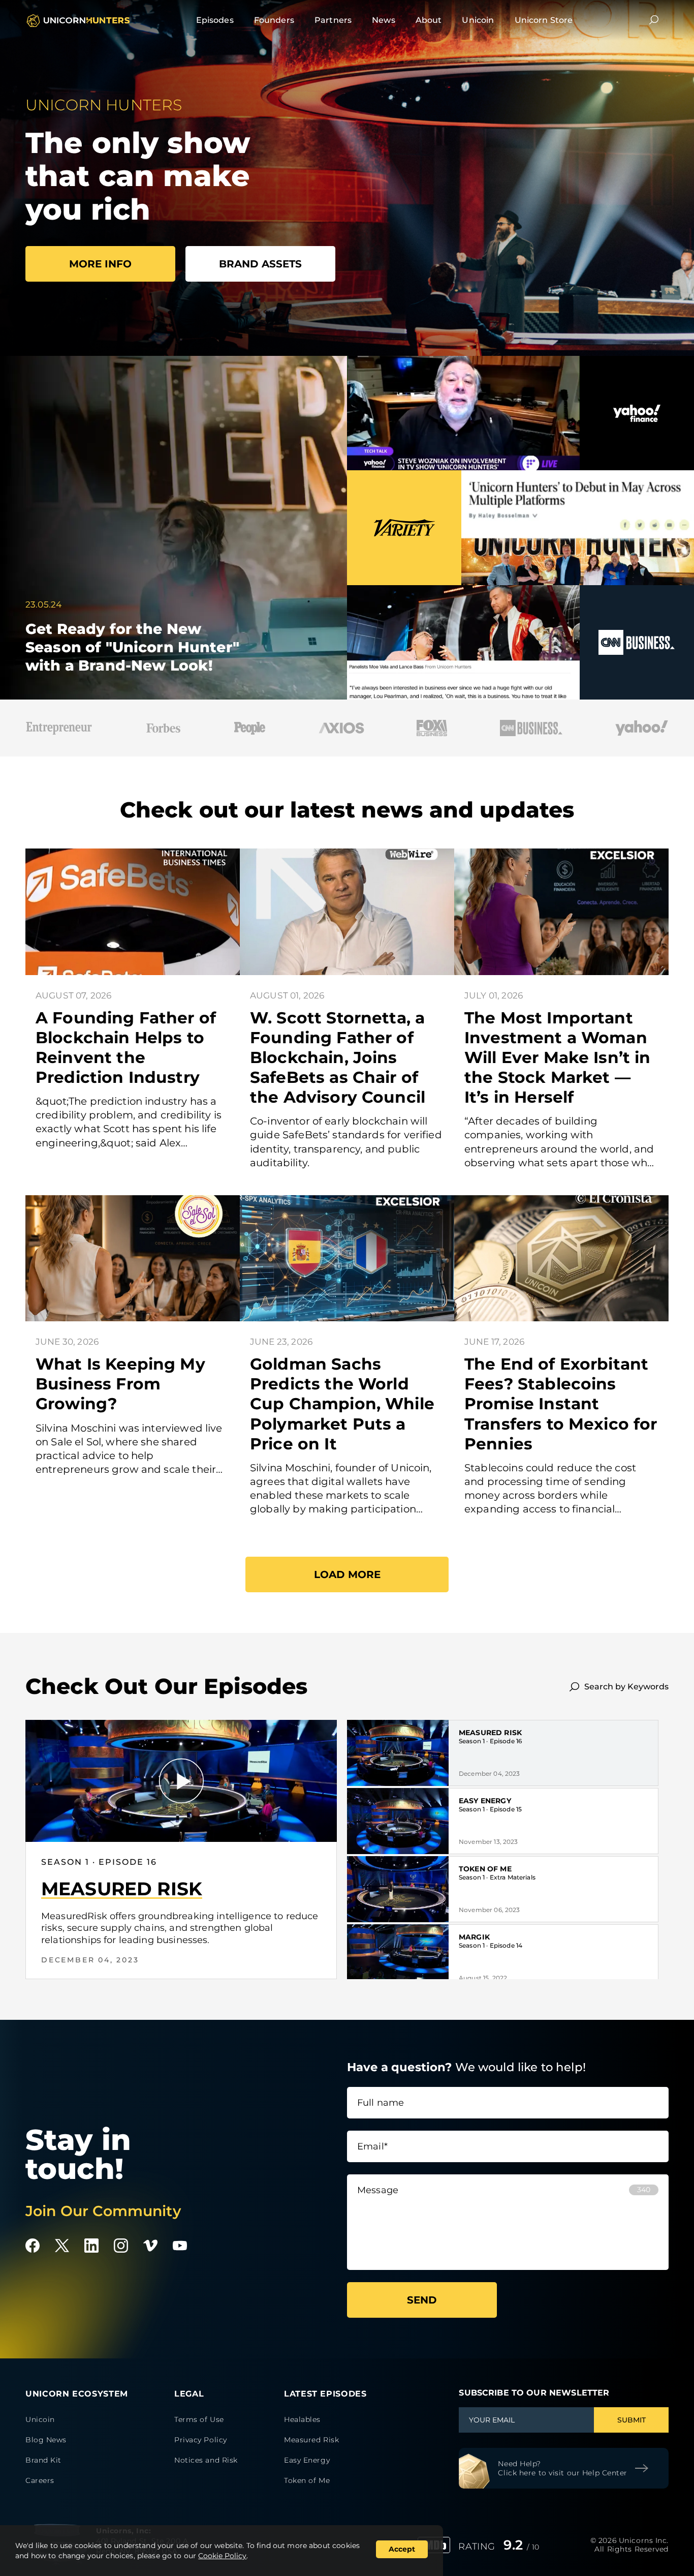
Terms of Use (199, 2419)
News (384, 20)
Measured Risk (490, 1733)
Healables (302, 2419)
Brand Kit (43, 2460)
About (429, 20)
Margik (474, 1937)
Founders (274, 20)
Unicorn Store (544, 20)
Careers (40, 2480)
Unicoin (478, 20)
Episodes (215, 20)
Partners (333, 20)
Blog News (46, 2440)
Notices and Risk (206, 2460)
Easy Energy (485, 1801)
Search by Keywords (626, 1687)
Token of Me (485, 1869)
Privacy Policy (201, 2440)
